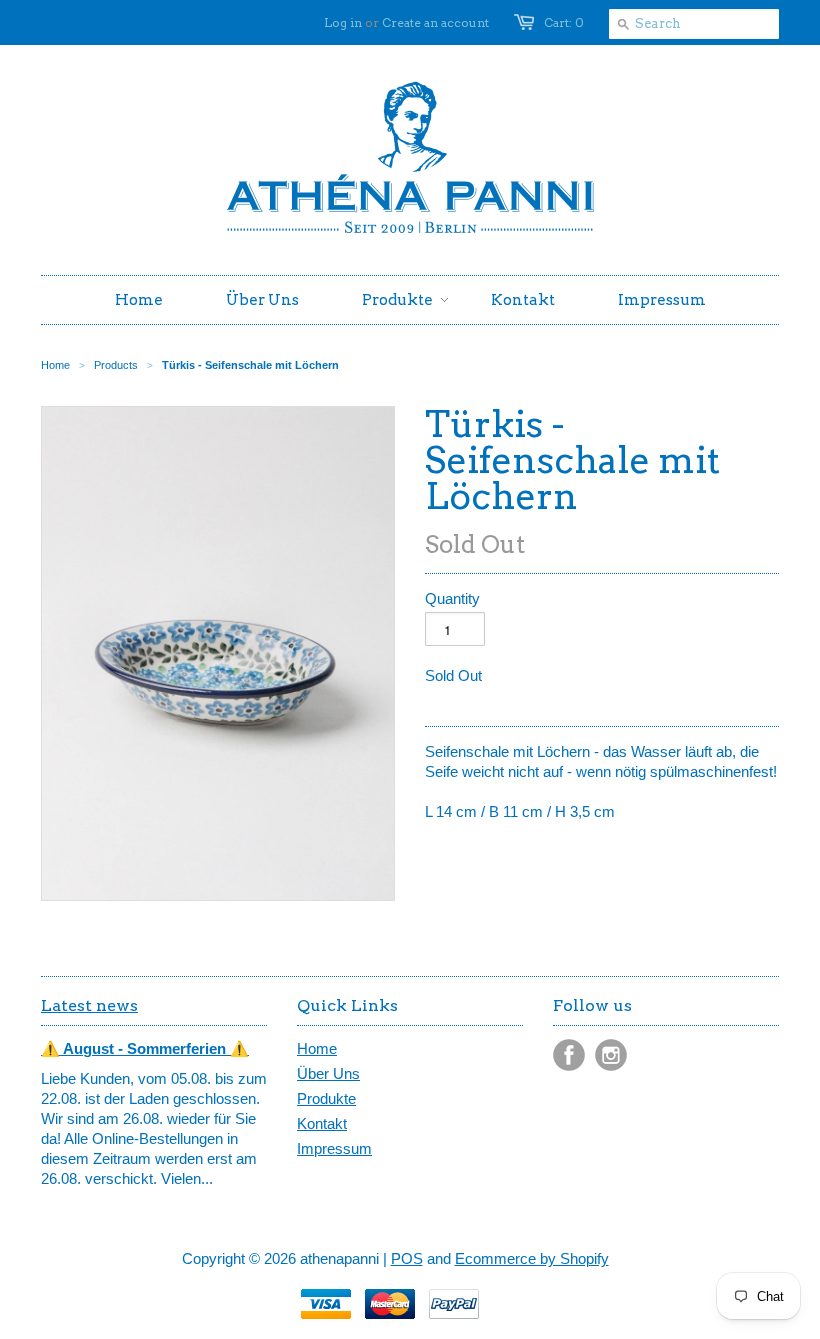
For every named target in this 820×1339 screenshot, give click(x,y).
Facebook (569, 1055)
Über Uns (328, 1073)
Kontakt (322, 1123)
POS (407, 1258)
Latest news (89, 1005)
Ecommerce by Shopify (532, 1258)
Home (317, 1048)
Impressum (334, 1148)
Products (116, 365)
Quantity (452, 598)
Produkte (326, 1098)
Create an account (435, 22)
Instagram (611, 1055)
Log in (343, 22)
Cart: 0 (564, 22)
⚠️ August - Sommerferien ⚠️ (145, 1048)
